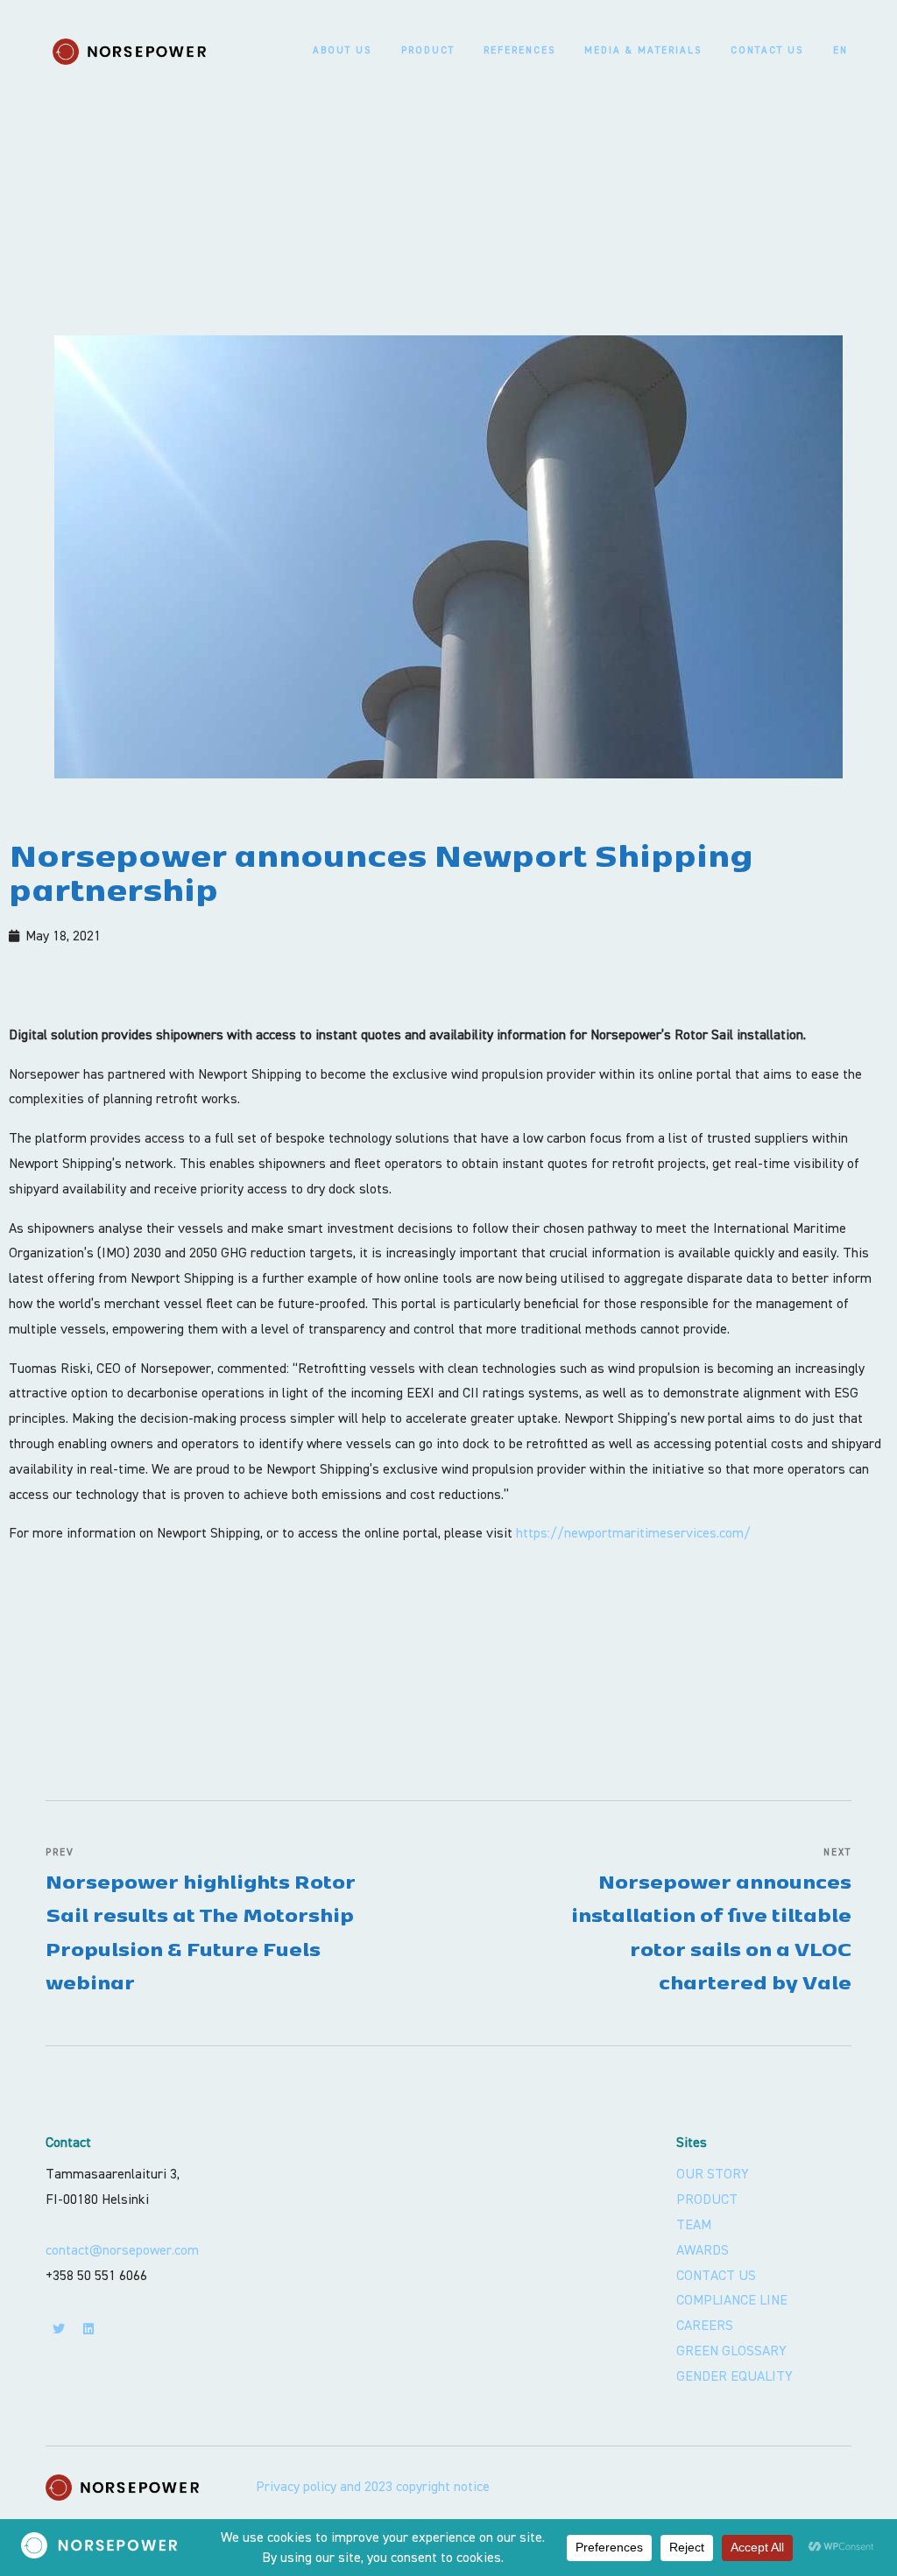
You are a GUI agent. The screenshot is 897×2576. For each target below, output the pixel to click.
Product (428, 50)
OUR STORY (713, 2174)
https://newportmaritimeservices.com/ (633, 1533)
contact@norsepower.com (122, 2250)
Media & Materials (643, 50)
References (519, 50)
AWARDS (703, 2250)
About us (342, 50)
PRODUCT (707, 2199)
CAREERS (705, 2326)
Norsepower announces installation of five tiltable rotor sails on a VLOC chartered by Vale (711, 1920)
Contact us (767, 50)
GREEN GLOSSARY (731, 2351)
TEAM (694, 2225)
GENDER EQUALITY (735, 2376)
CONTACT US (716, 2276)
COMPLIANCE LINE (732, 2300)
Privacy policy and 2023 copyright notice (373, 2487)
